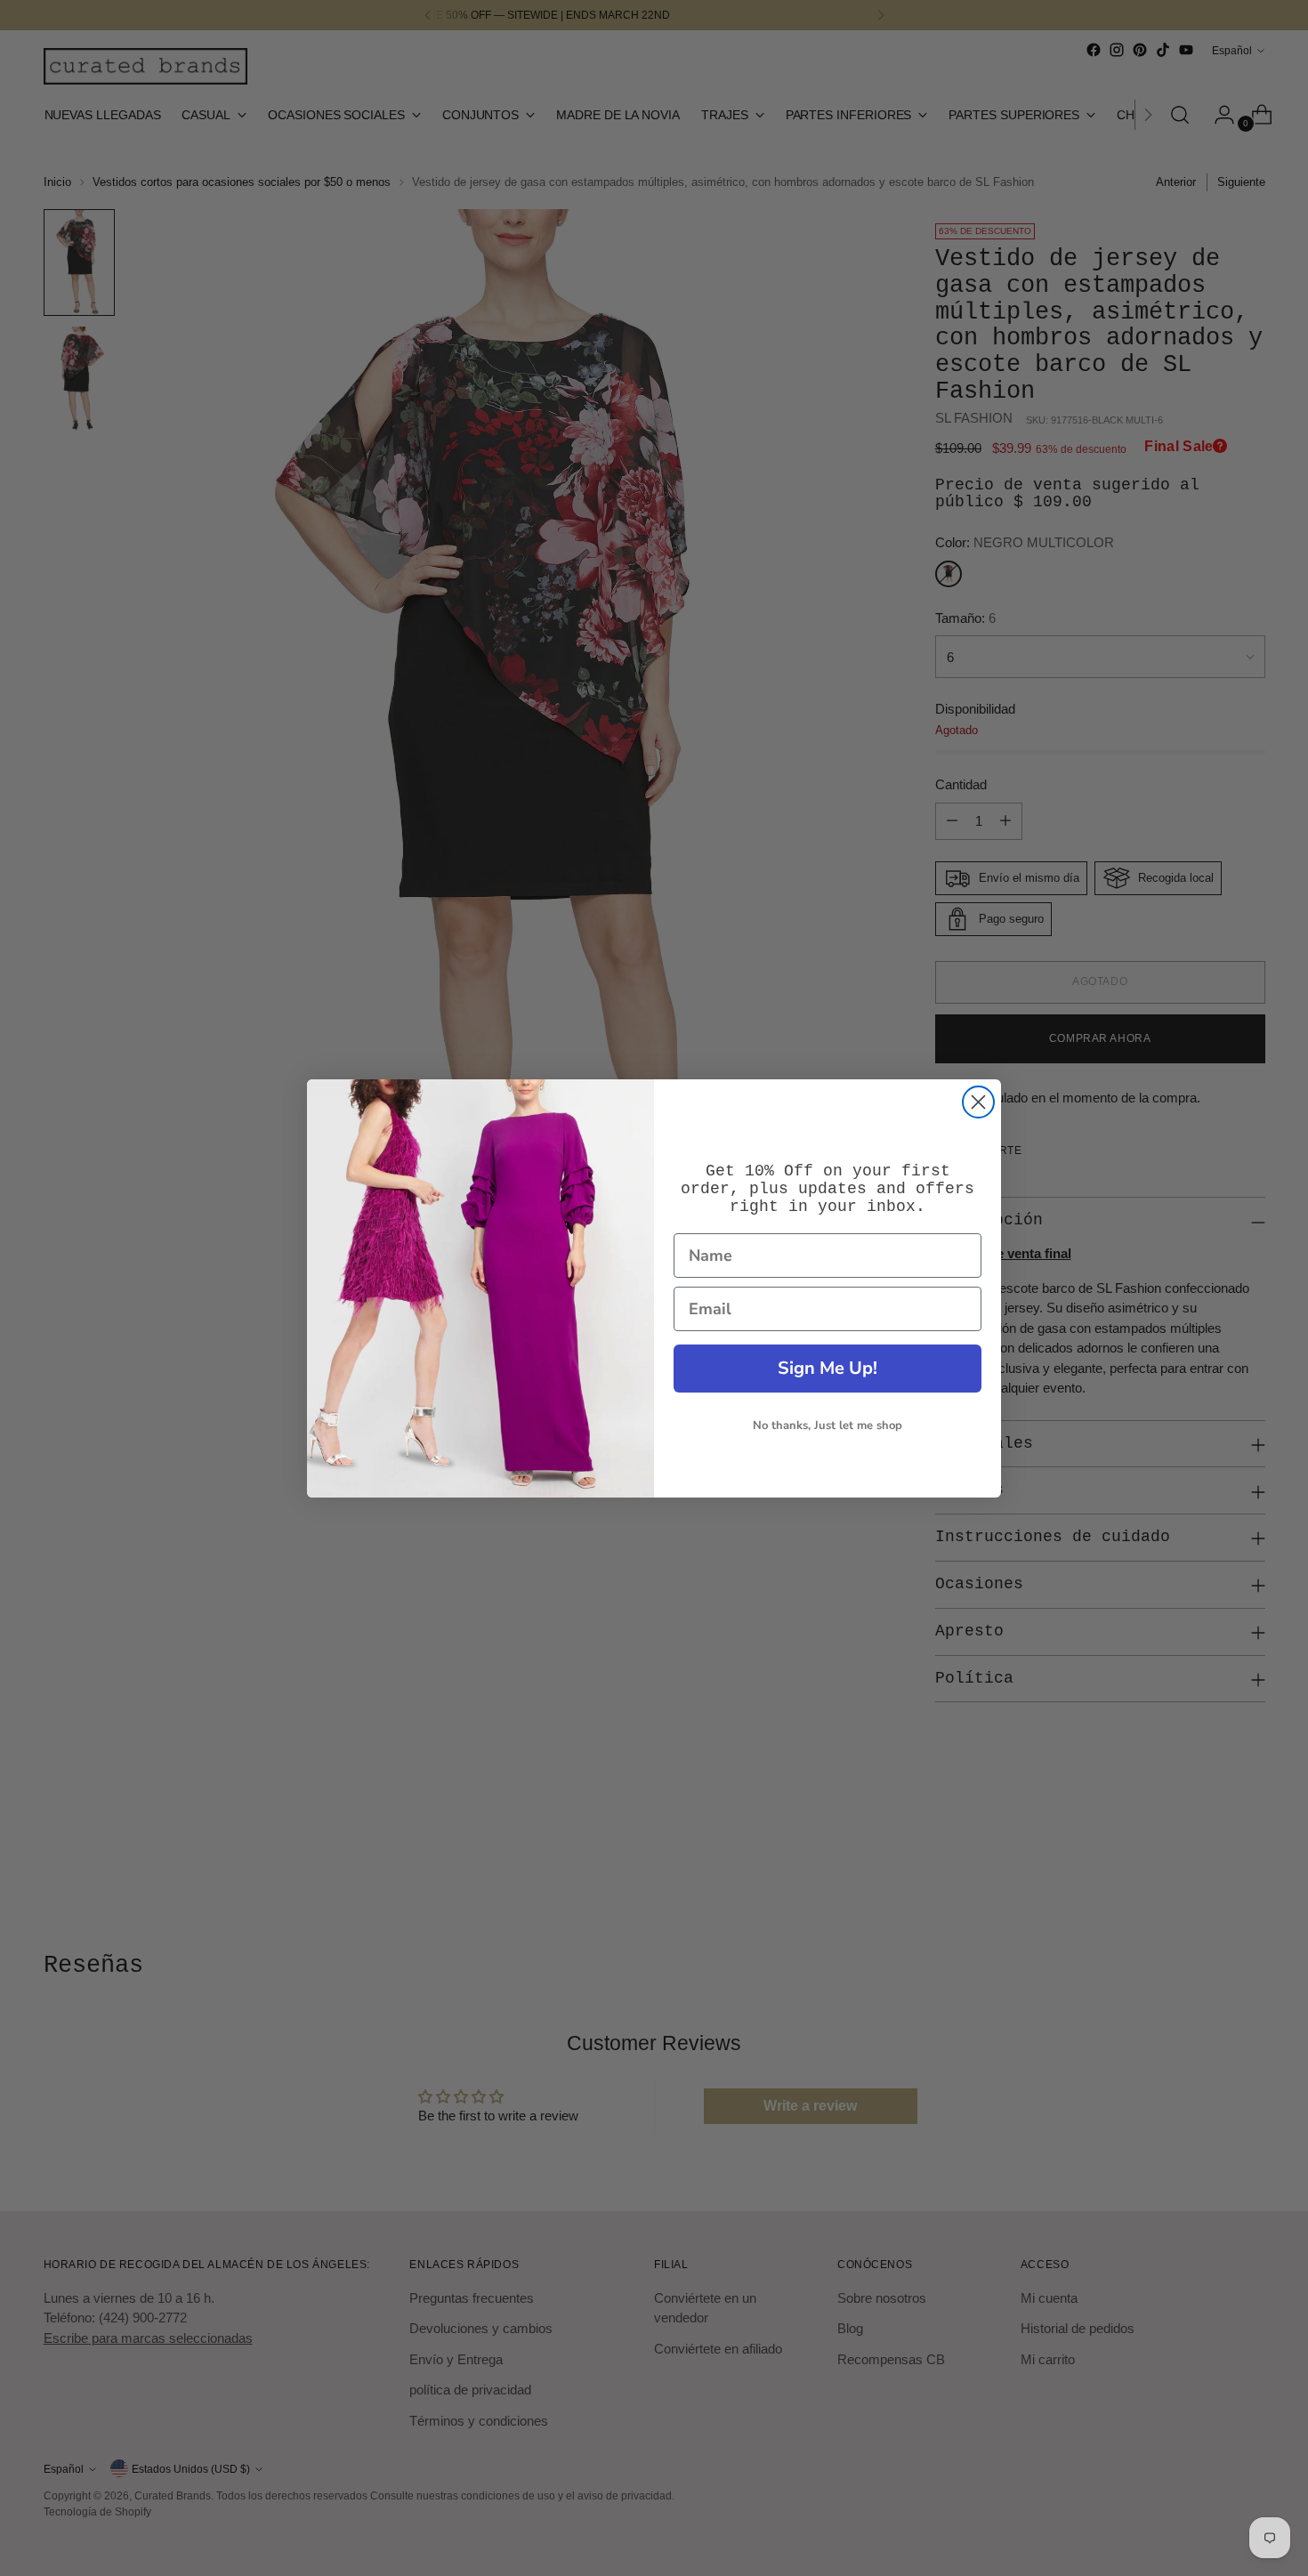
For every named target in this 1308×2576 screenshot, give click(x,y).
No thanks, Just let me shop (828, 1425)
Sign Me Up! (828, 1368)
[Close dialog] (978, 1102)
